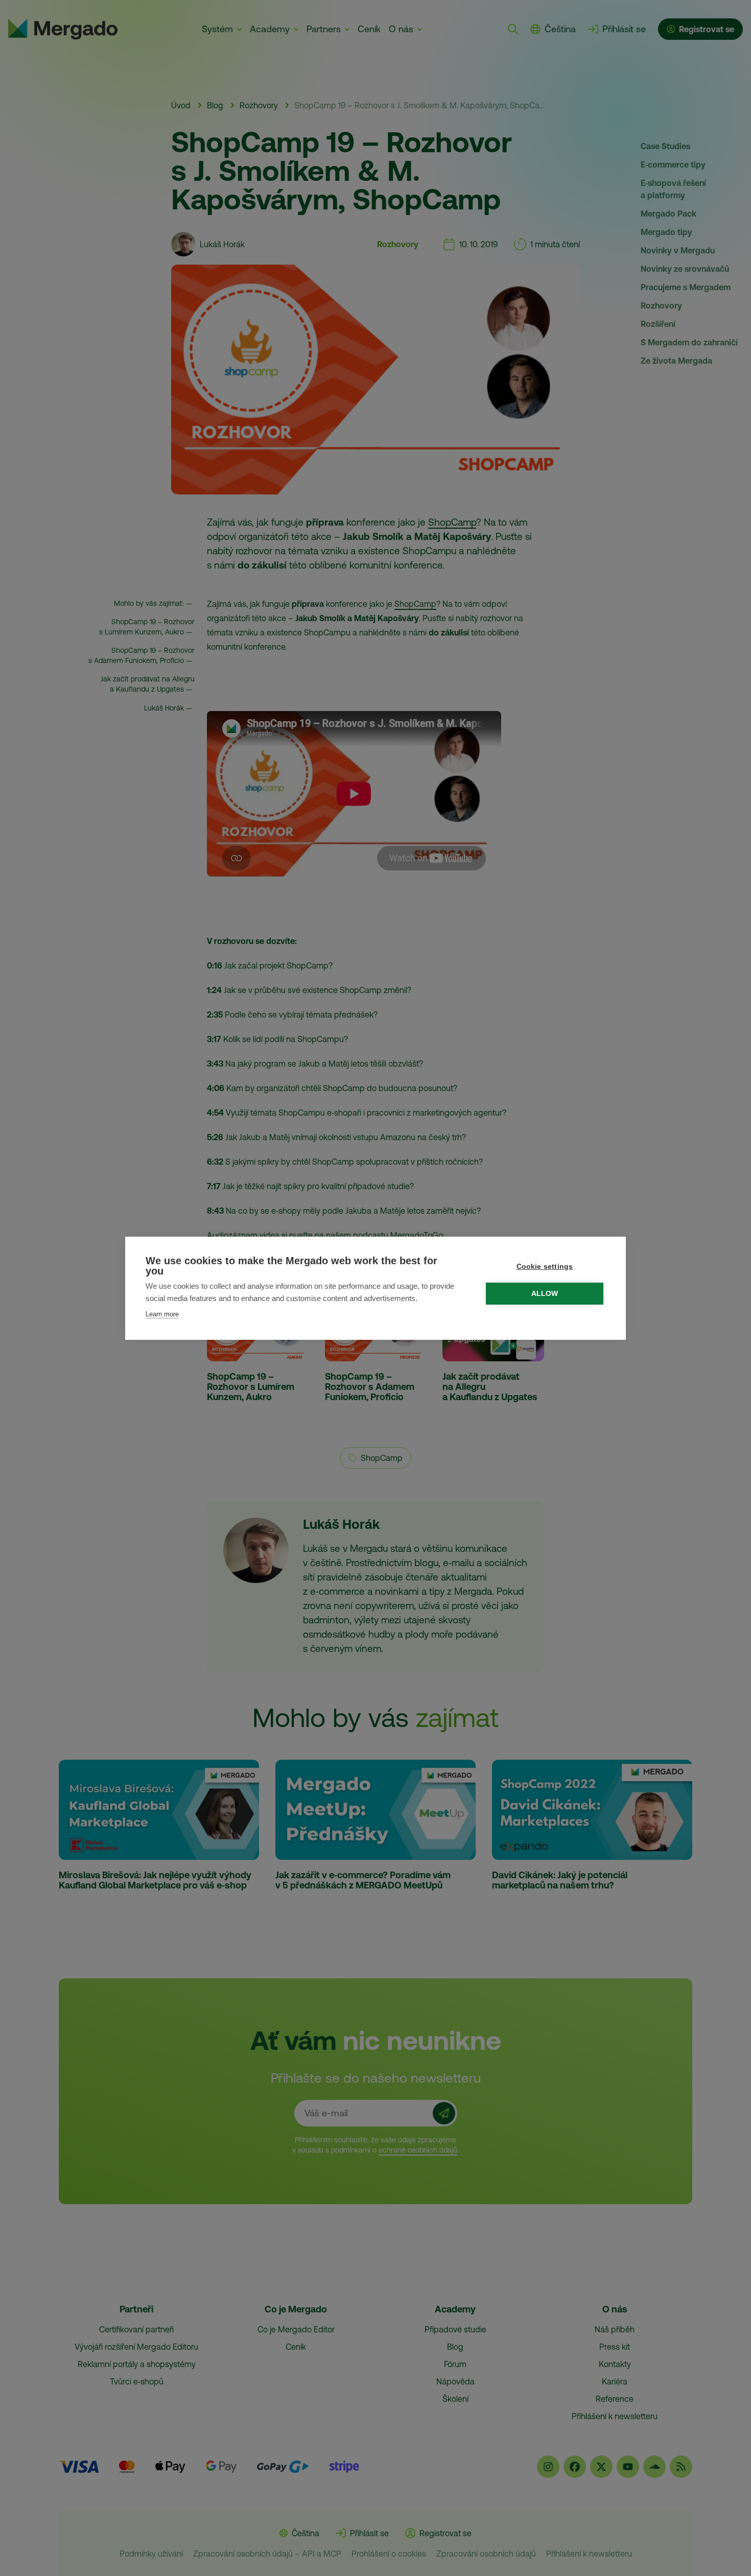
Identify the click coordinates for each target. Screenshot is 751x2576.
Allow (545, 1294)
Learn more (162, 1314)
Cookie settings (545, 1267)
